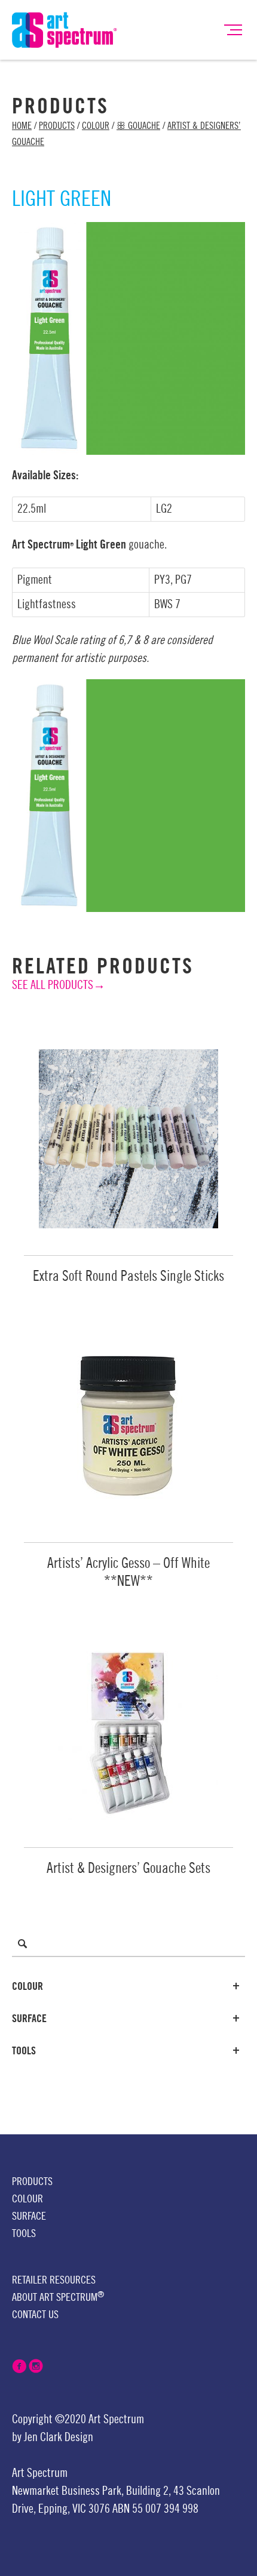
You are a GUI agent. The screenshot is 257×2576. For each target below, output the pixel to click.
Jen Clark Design (59, 2438)
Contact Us (35, 2315)
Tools (24, 2051)
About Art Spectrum (58, 2297)
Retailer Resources (54, 2280)
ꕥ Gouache (138, 126)
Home (22, 126)
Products (57, 126)
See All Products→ (59, 985)
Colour (96, 126)
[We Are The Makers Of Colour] (65, 29)
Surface (29, 2019)
